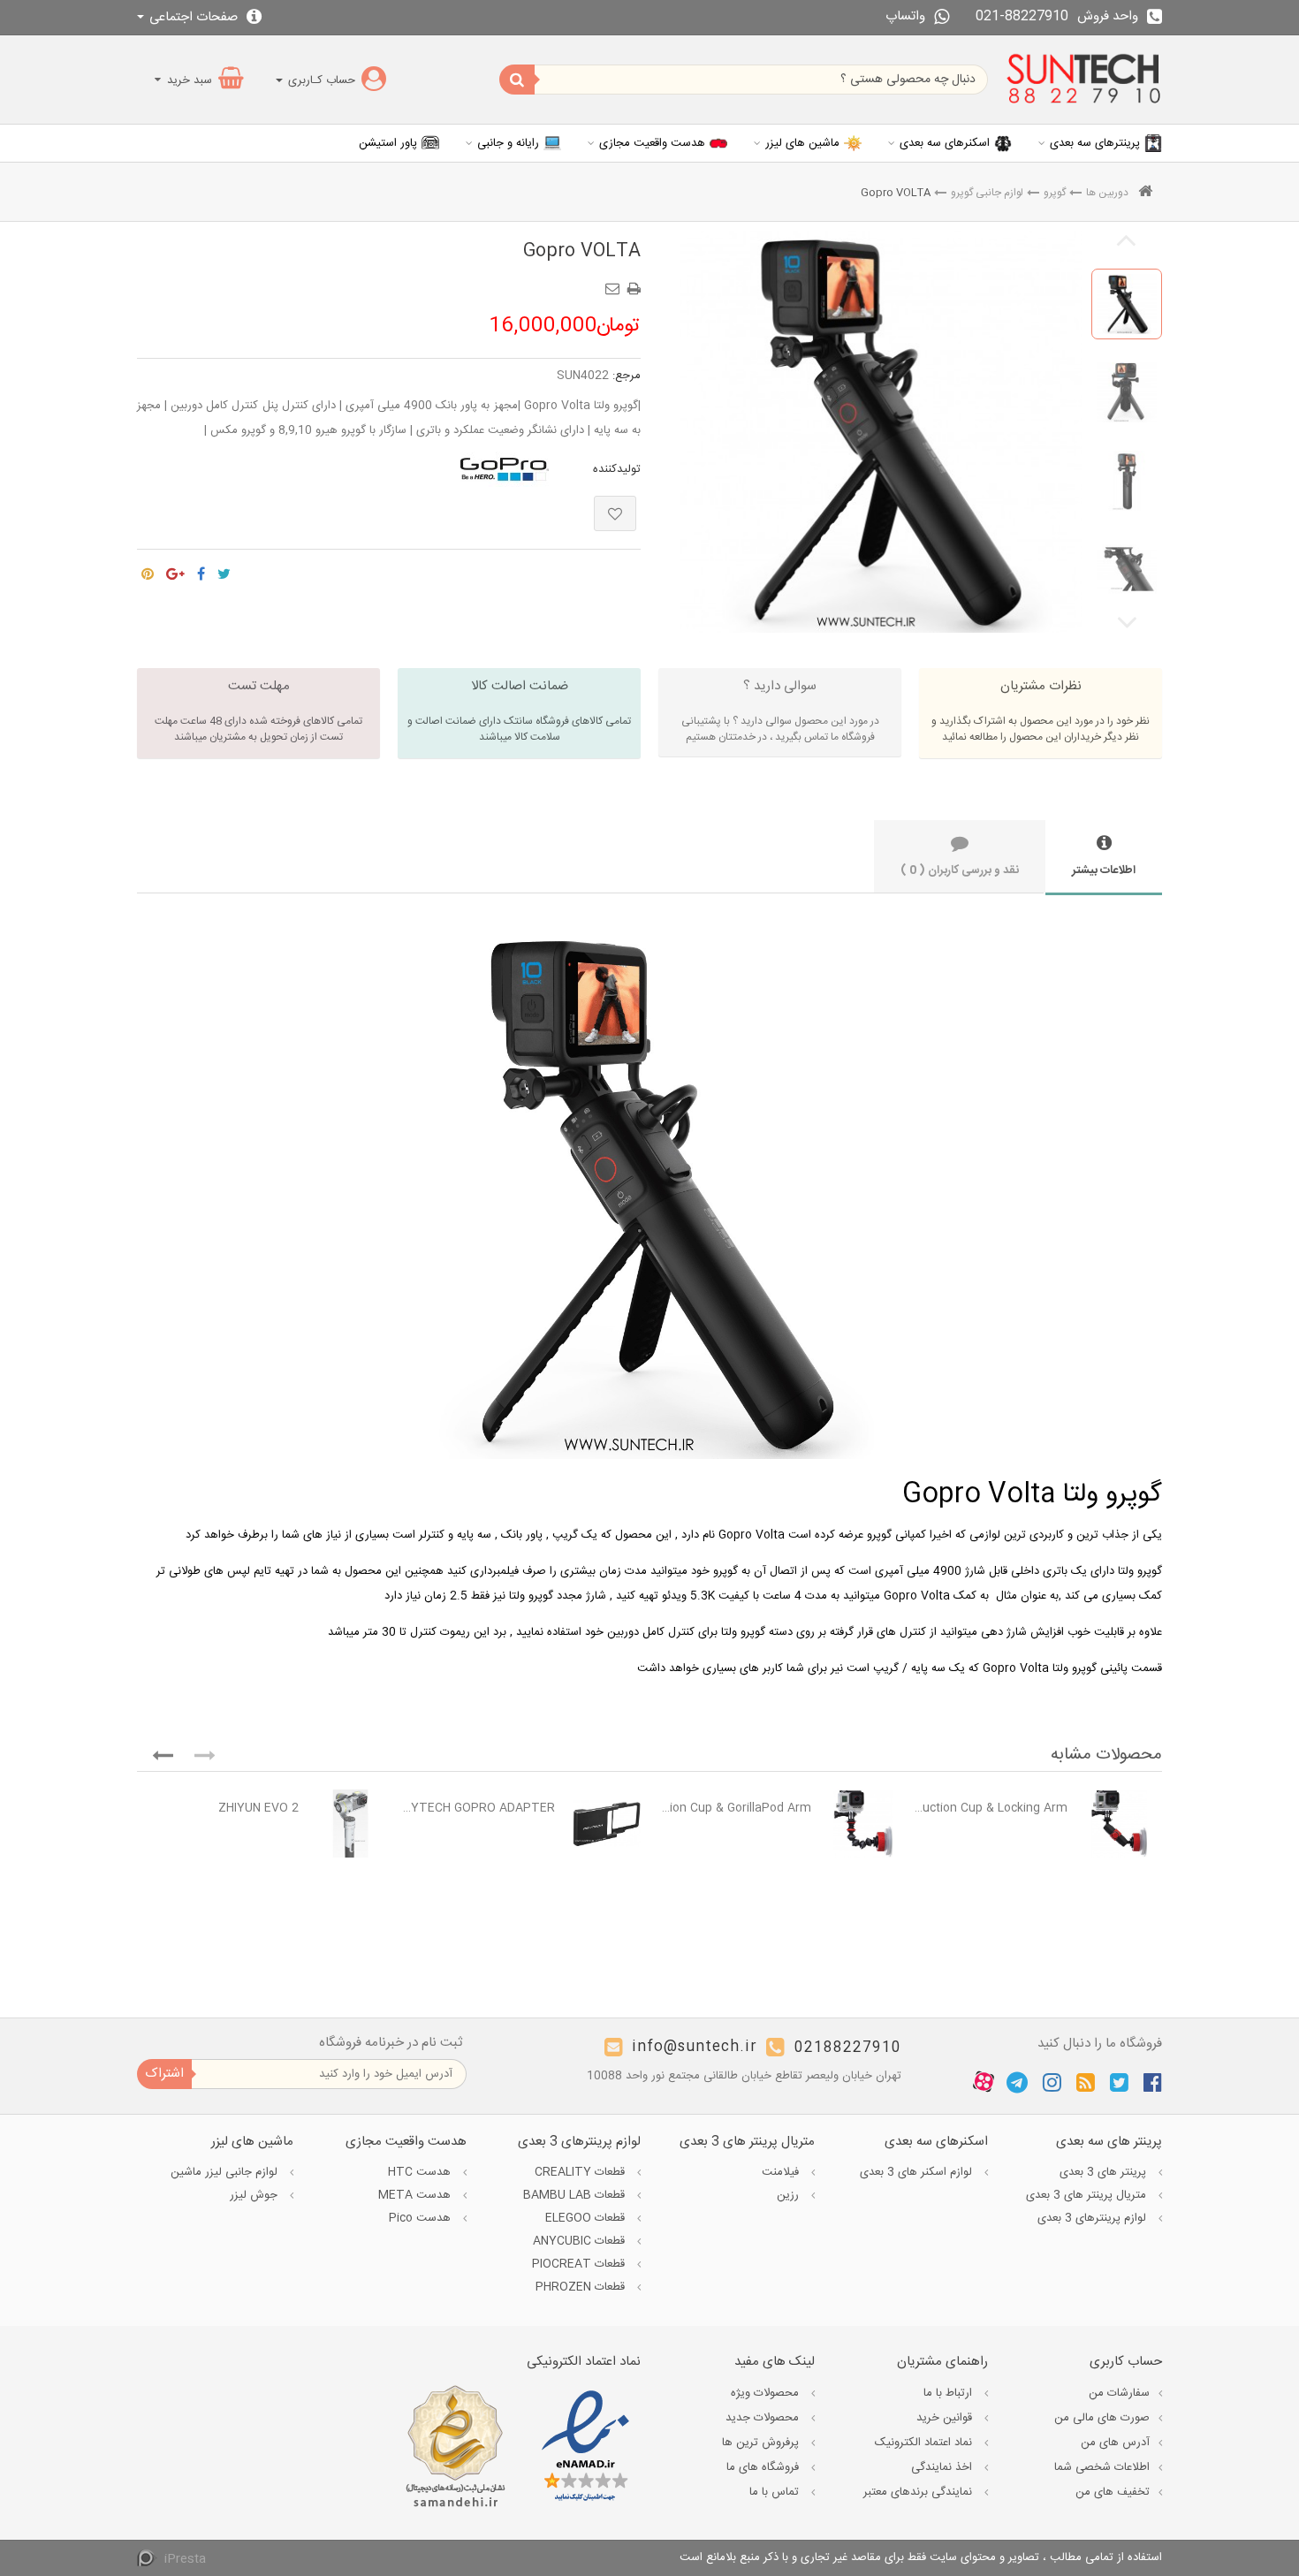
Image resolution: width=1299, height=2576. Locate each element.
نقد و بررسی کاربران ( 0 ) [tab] (960, 870)
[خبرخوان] (1086, 2082)
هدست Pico (422, 2218)
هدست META (416, 2195)
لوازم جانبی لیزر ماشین (226, 2172)
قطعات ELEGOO (587, 2218)
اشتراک (164, 2074)
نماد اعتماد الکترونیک (925, 2443)
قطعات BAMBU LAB (576, 2195)
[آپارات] (984, 2083)
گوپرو (1055, 193)
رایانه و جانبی (508, 143)
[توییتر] (1119, 2082)
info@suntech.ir (695, 2048)
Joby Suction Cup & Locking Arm (991, 1808)
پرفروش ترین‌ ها (762, 2443)
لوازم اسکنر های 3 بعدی (918, 2172)
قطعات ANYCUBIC (581, 2241)
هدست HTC (421, 2172)
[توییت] (224, 570)
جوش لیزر (255, 2195)
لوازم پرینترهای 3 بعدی (1094, 2218)
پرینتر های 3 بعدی (1105, 2172)
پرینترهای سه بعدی (1095, 143)
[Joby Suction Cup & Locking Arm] (1119, 1824)
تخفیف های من (1113, 2492)
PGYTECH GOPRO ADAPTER (479, 1808)
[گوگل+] (175, 570)
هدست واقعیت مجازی (652, 143)
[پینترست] (148, 570)
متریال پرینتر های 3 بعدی (1088, 2195)
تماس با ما (776, 2492)
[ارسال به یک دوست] (615, 283)
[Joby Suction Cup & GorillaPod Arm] (863, 1824)
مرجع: (627, 376)
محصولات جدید (764, 2418)
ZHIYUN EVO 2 (258, 1808)
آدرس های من (1115, 2443)
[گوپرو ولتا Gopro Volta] (1127, 304)
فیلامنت (782, 2172)
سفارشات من (1119, 2393)
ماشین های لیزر (802, 143)
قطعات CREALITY (581, 2172)
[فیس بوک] (1153, 2082)
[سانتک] (1084, 80)
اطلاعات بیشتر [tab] (1104, 870)
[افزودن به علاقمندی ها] (615, 513)
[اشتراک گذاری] (201, 570)
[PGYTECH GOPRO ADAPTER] (607, 1824)
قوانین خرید (946, 2418)
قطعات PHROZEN (582, 2287)
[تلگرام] (1017, 2082)
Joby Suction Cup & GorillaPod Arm (735, 1808)
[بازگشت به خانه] (1145, 193)
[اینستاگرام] (1052, 2082)
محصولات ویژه (767, 2393)
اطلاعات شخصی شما (1102, 2467)
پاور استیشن (388, 143)
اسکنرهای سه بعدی (945, 143)
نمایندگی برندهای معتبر (919, 2492)
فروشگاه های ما (764, 2467)
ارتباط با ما (950, 2393)
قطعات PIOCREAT (580, 2264)
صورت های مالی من (1102, 2418)
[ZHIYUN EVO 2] (350, 1824)
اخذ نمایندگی (943, 2467)
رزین (790, 2195)
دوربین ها (1107, 193)
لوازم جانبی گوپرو (987, 193)
